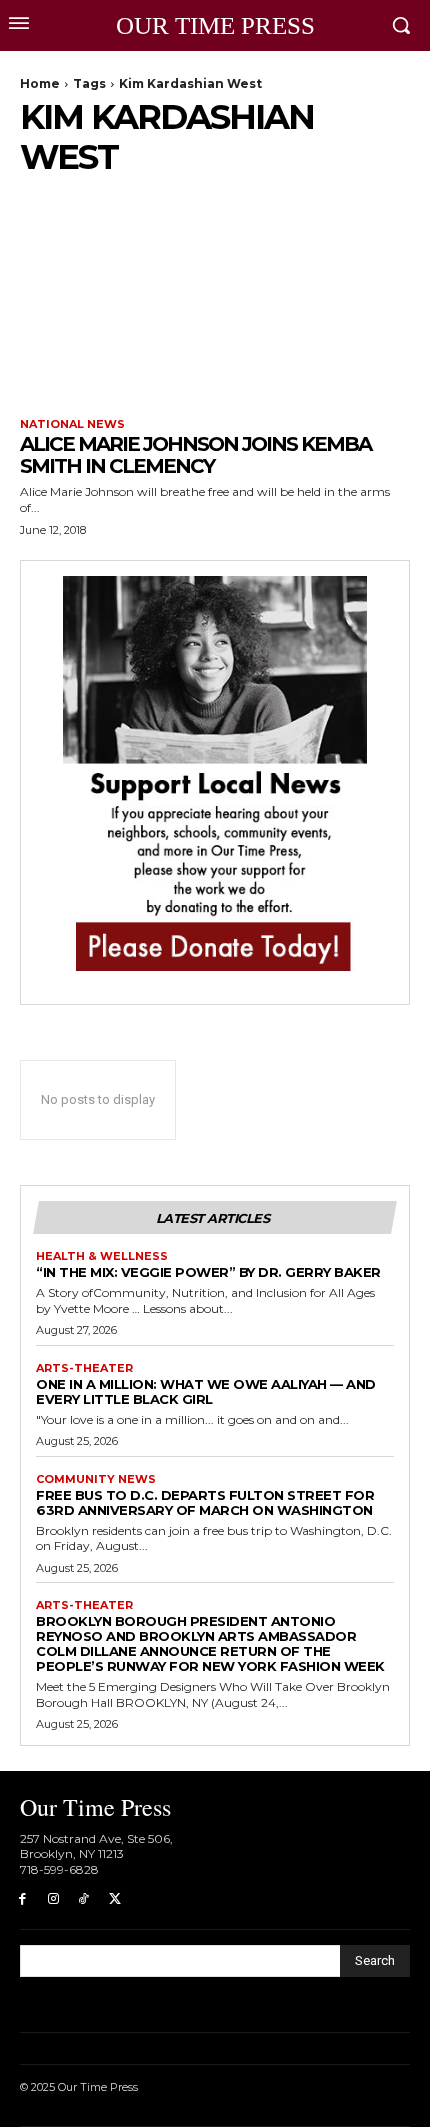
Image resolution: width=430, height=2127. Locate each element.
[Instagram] (53, 1899)
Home (40, 83)
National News (72, 424)
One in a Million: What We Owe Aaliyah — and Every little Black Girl (206, 1391)
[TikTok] (84, 1899)
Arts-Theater (84, 1368)
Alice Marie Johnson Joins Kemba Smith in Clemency (195, 455)
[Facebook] (22, 1899)
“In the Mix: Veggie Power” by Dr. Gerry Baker (208, 1272)
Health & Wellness (102, 1256)
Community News (96, 1479)
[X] (114, 1899)
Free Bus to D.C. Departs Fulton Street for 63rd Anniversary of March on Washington (205, 1502)
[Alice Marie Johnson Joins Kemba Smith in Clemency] (215, 300)
